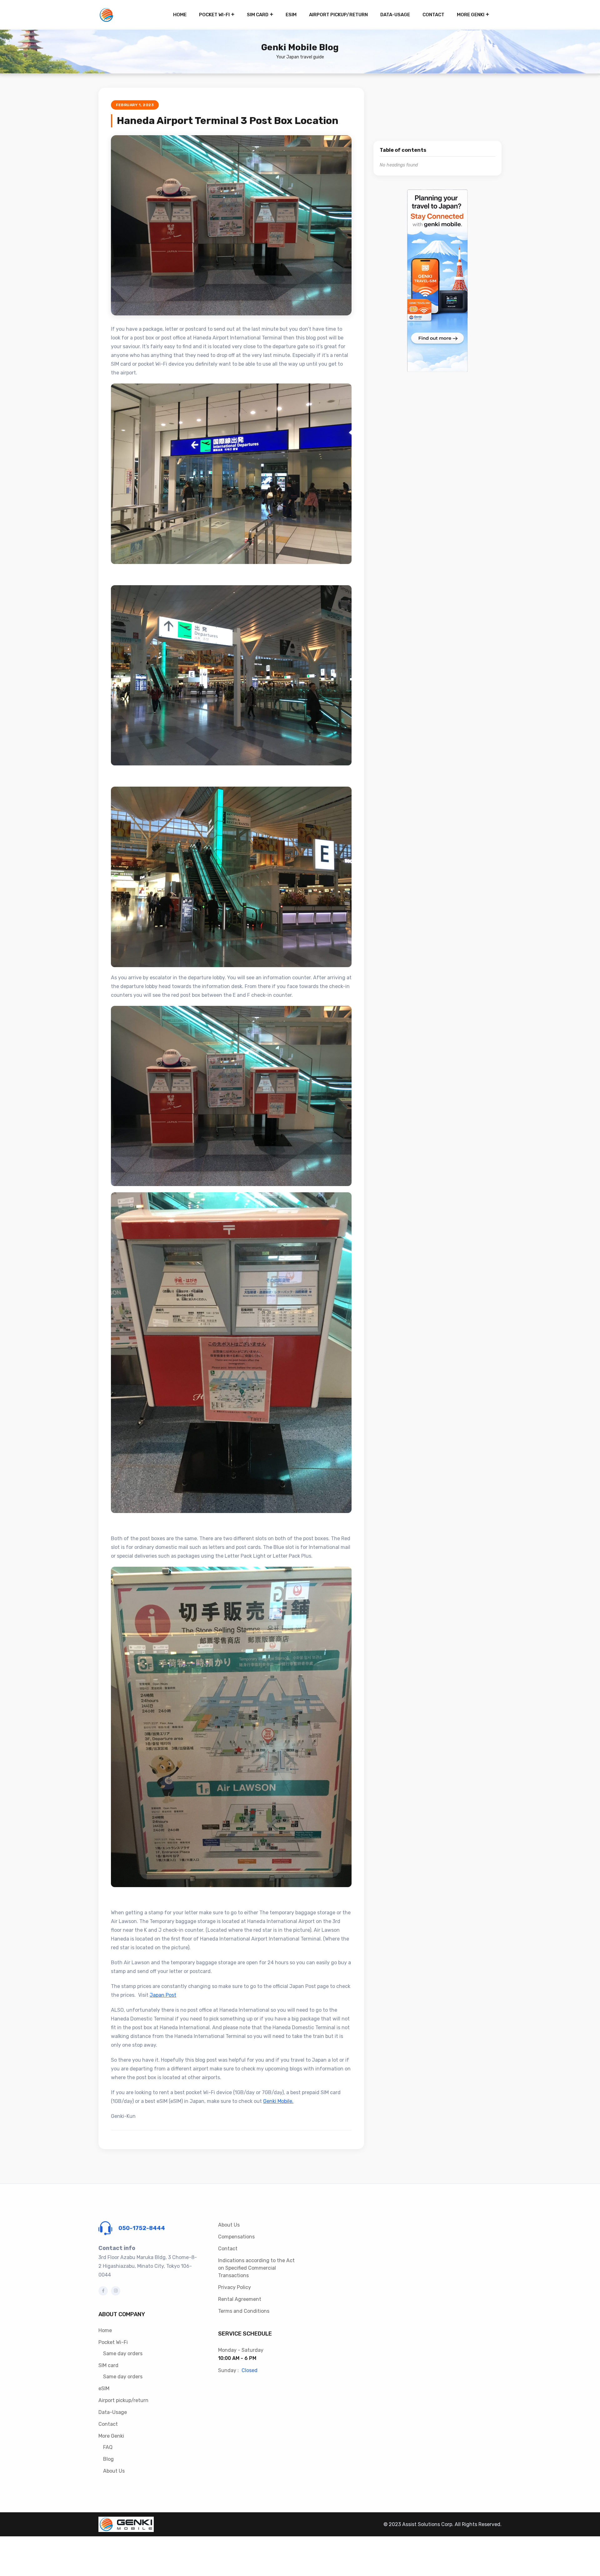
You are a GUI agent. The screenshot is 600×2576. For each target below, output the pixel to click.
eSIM (291, 15)
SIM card (258, 15)
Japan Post (163, 1995)
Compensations (236, 2237)
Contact (433, 15)
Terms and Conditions (244, 2311)
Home (180, 15)
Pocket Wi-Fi (214, 15)
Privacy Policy (235, 2287)
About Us (114, 2471)
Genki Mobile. (278, 2101)
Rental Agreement (240, 2299)
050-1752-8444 (142, 2228)
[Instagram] (116, 2291)
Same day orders (123, 2354)
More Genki (471, 15)
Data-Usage (395, 15)
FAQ (108, 2447)
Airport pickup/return (338, 15)
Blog (108, 2459)
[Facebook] (103, 2291)
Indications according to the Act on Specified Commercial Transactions (256, 2268)
